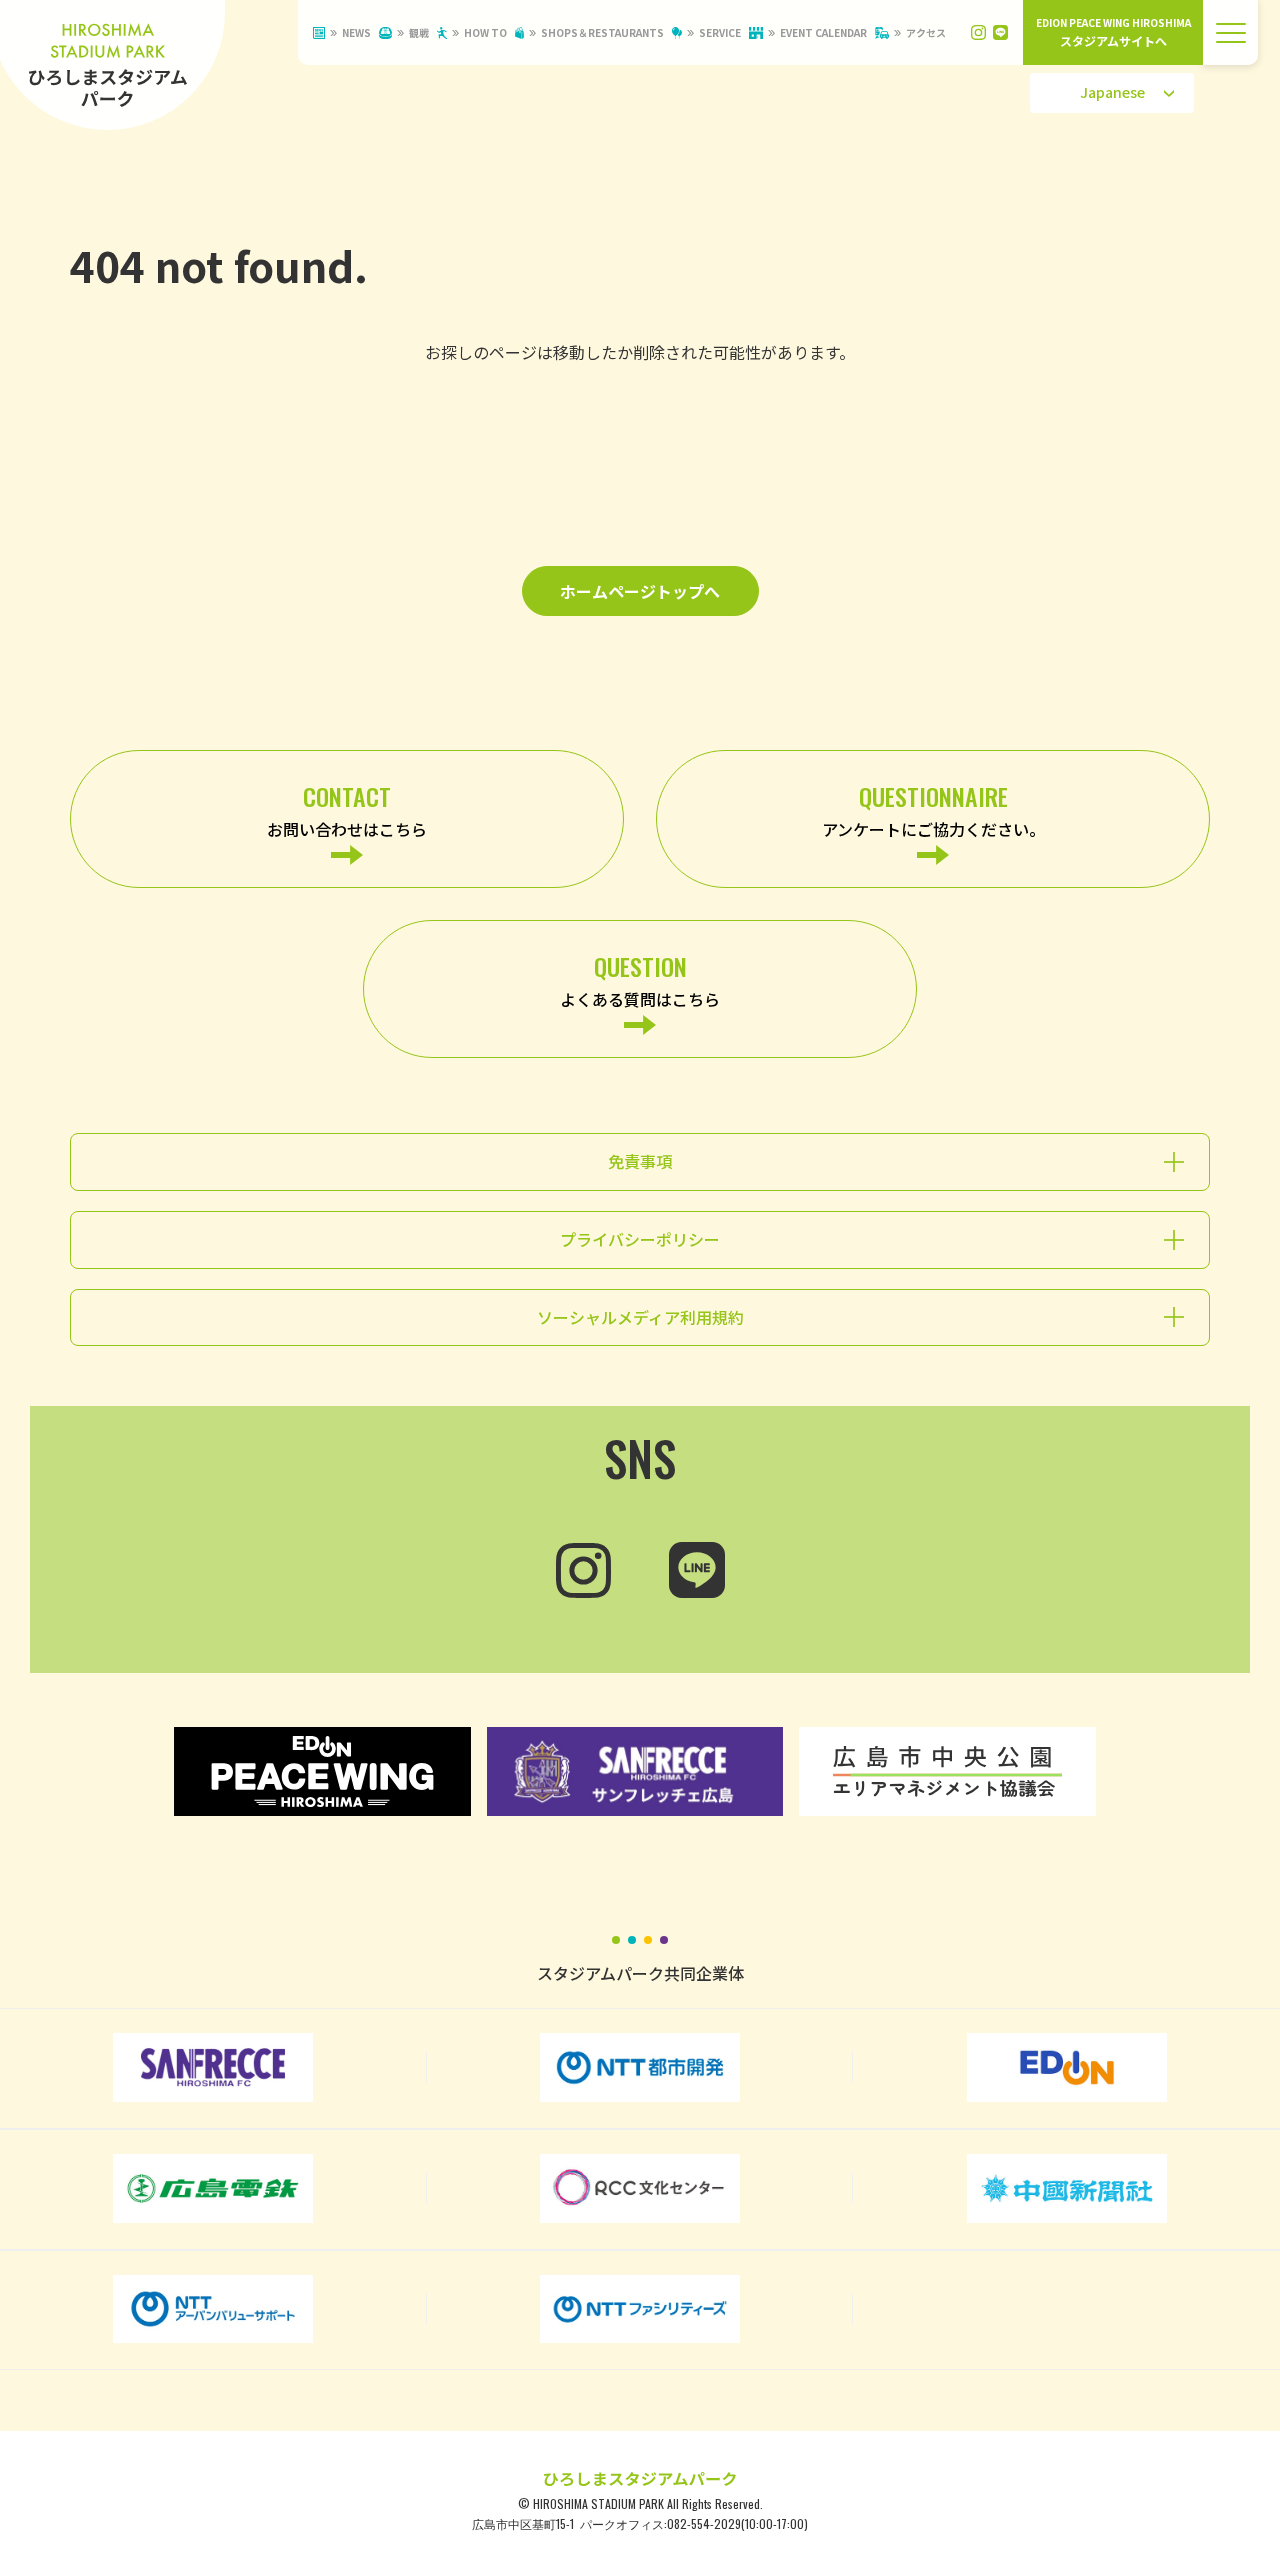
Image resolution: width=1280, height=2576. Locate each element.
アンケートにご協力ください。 (933, 809)
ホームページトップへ (640, 591)
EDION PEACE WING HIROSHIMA (1113, 32)
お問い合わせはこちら (347, 809)
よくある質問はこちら (640, 979)
